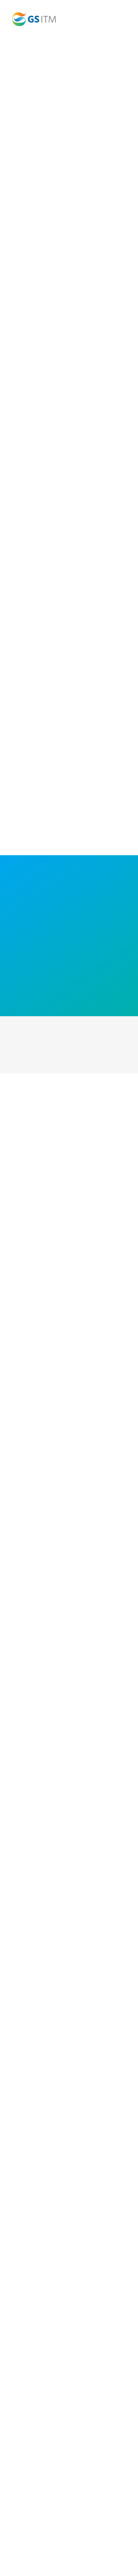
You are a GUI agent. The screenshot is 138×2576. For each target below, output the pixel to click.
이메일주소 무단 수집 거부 (72, 2394)
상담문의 (116, 2394)
